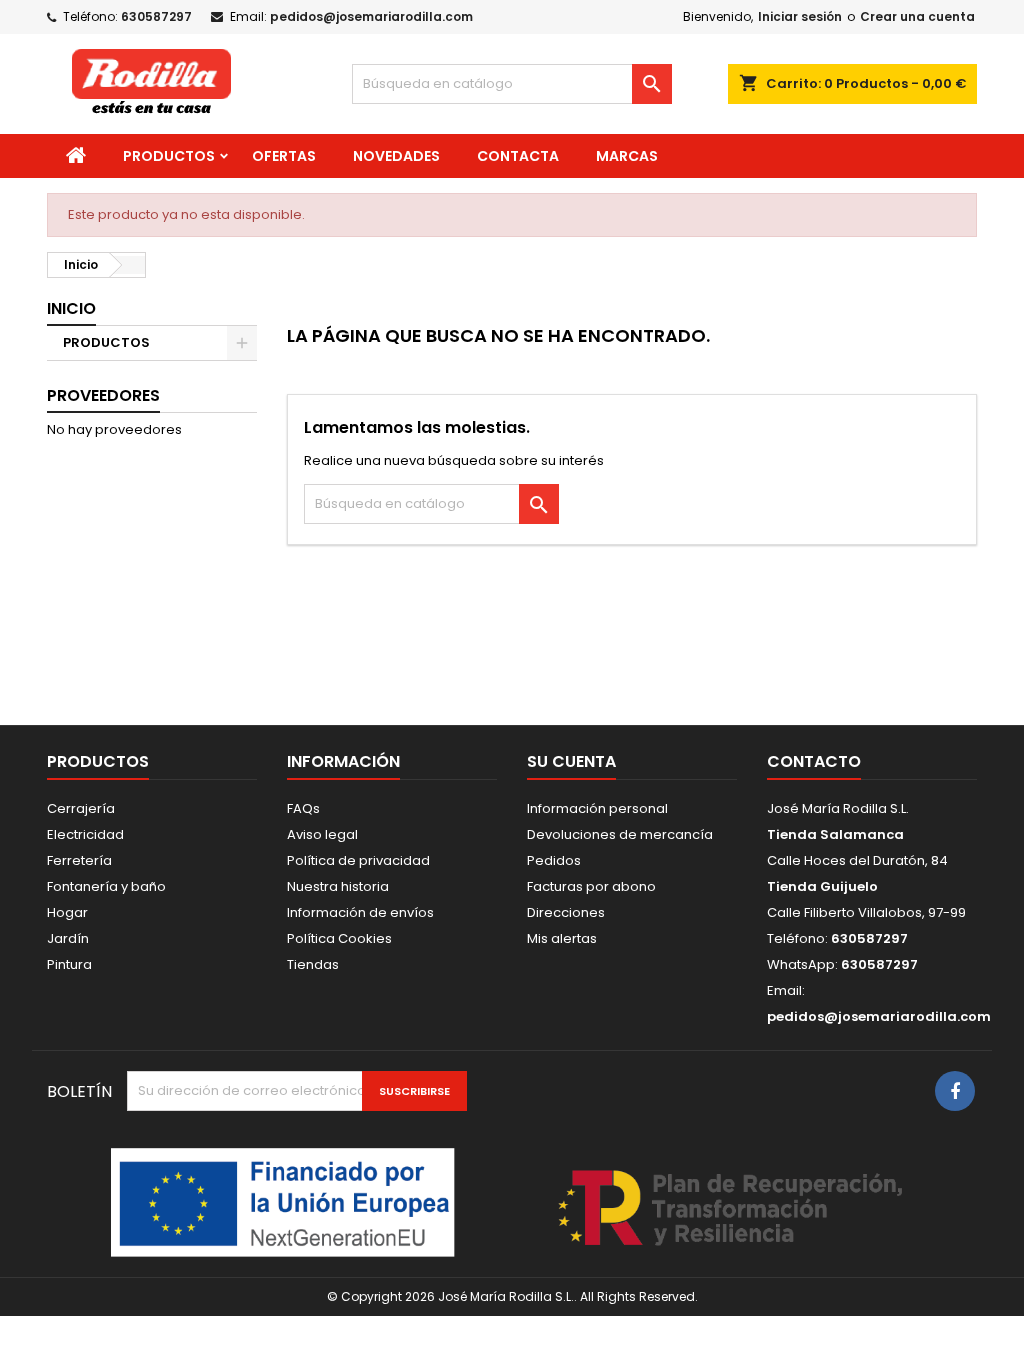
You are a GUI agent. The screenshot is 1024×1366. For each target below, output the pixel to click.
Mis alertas (562, 938)
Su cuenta (571, 761)
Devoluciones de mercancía (620, 834)
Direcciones (566, 912)
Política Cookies (339, 938)
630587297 (156, 16)
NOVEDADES (396, 156)
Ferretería (79, 860)
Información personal (597, 808)
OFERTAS (284, 156)
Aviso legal (322, 834)
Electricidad (85, 834)
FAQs (303, 808)
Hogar (67, 912)
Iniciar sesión (800, 16)
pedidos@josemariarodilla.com (371, 16)
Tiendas (313, 964)
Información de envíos (360, 912)
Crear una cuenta (917, 16)
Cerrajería (81, 808)
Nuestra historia (338, 886)
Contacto (814, 761)
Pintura (69, 964)
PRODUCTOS (169, 156)
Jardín (68, 938)
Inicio (71, 308)
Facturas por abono (591, 886)
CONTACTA (518, 156)
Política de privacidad (358, 860)
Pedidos (554, 860)
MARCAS (627, 156)
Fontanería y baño (106, 886)
